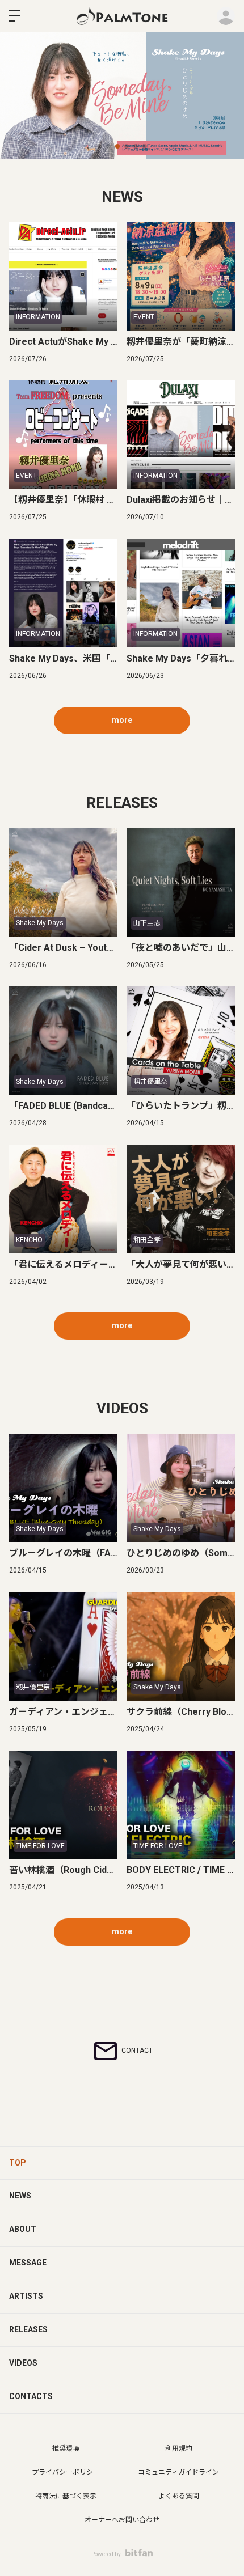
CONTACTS (31, 2396)
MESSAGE (28, 2263)
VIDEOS (23, 2363)
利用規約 (179, 2448)
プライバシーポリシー (66, 2472)
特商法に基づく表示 (66, 2496)
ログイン (226, 16)
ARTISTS (26, 2296)
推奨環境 (66, 2448)
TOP (18, 2163)
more (122, 720)
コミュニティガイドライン (178, 2472)
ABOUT (23, 2229)
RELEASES (28, 2329)
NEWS (20, 2196)
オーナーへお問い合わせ (122, 2520)
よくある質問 (179, 2496)
